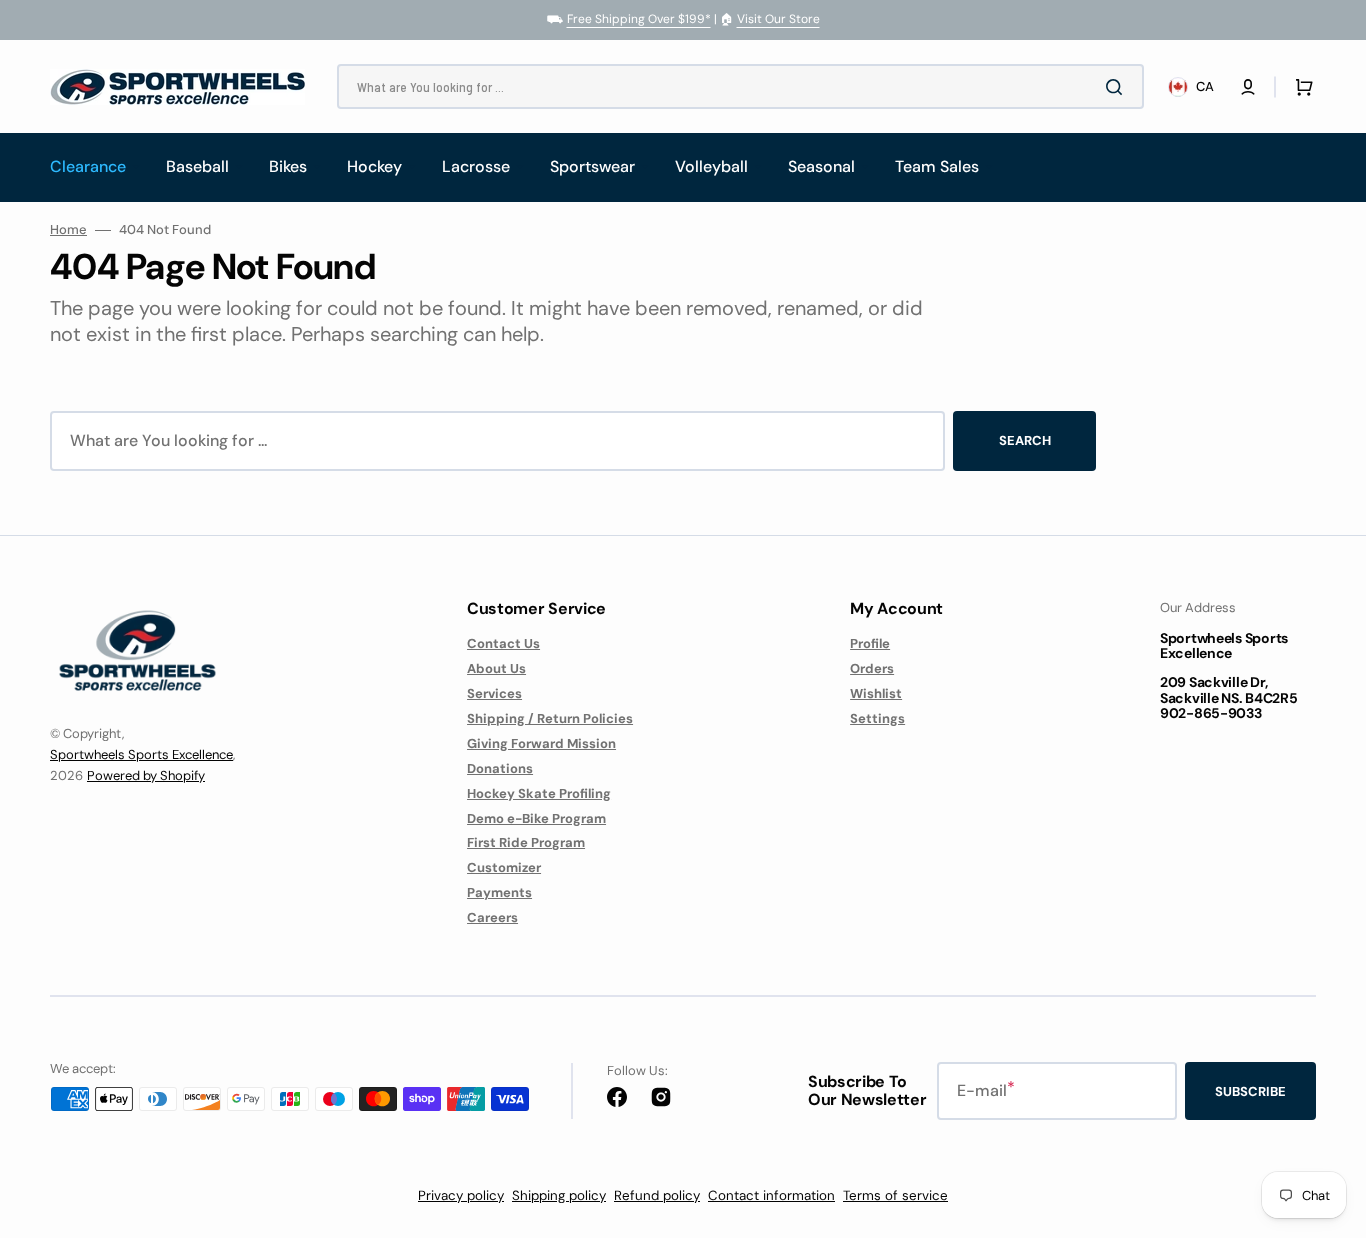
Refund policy (657, 1195)
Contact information (771, 1195)
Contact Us (503, 644)
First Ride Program (526, 842)
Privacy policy (461, 1195)
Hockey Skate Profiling (539, 793)
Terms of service (895, 1195)
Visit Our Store (778, 19)
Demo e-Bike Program (536, 818)
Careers (492, 917)
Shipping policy (559, 1195)
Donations (500, 768)
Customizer (504, 867)
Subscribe (1250, 1091)
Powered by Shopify (146, 775)
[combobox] (740, 86)
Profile (870, 644)
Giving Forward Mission (541, 743)
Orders (872, 668)
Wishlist (876, 693)
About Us (496, 668)
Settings (877, 718)
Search (1025, 440)
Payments (499, 892)
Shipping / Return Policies (550, 718)
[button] (1248, 87)
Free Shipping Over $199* (639, 19)
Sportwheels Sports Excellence (141, 754)
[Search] (1118, 87)
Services (494, 693)
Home (68, 230)
